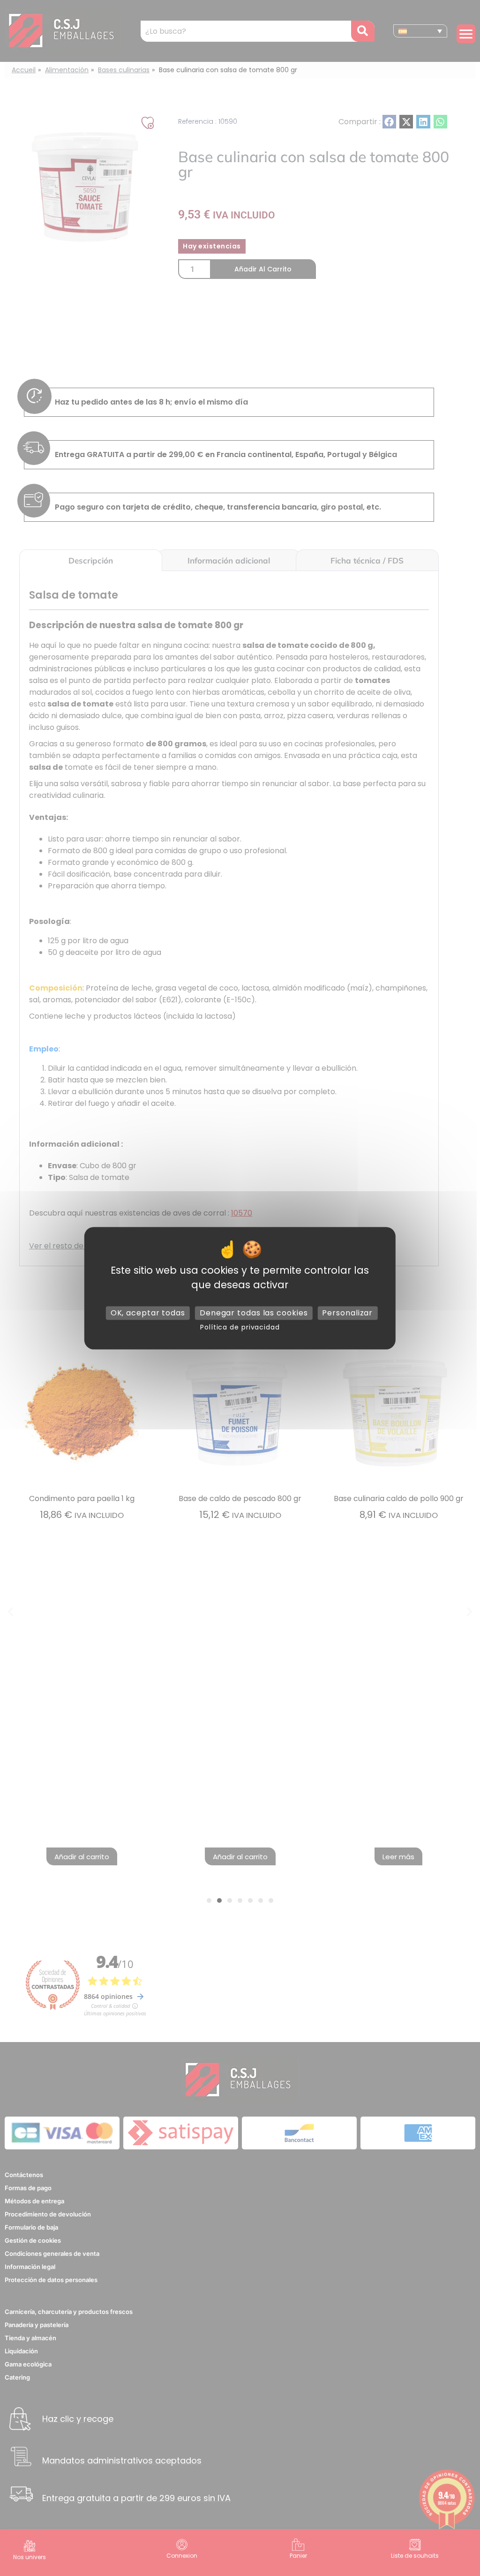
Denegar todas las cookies (254, 1313)
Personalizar (347, 1313)
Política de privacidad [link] (240, 1327)
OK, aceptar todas (148, 1313)
